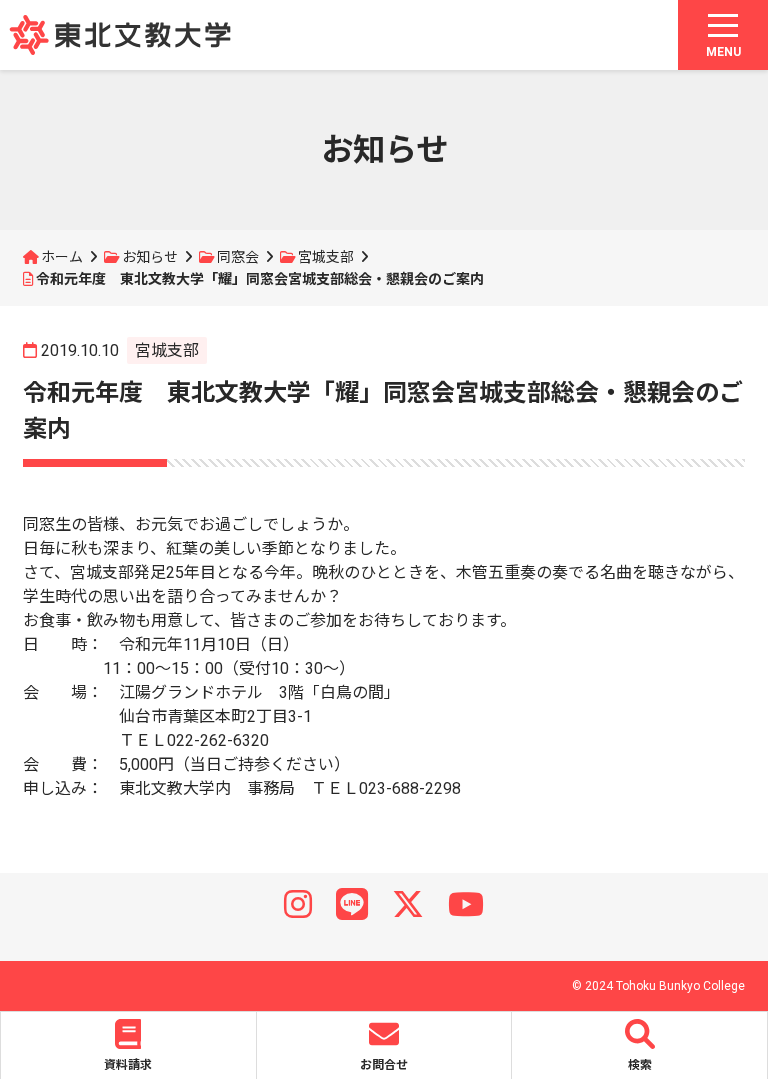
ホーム (62, 257)
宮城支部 (326, 257)
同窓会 (238, 257)
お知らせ (150, 257)
